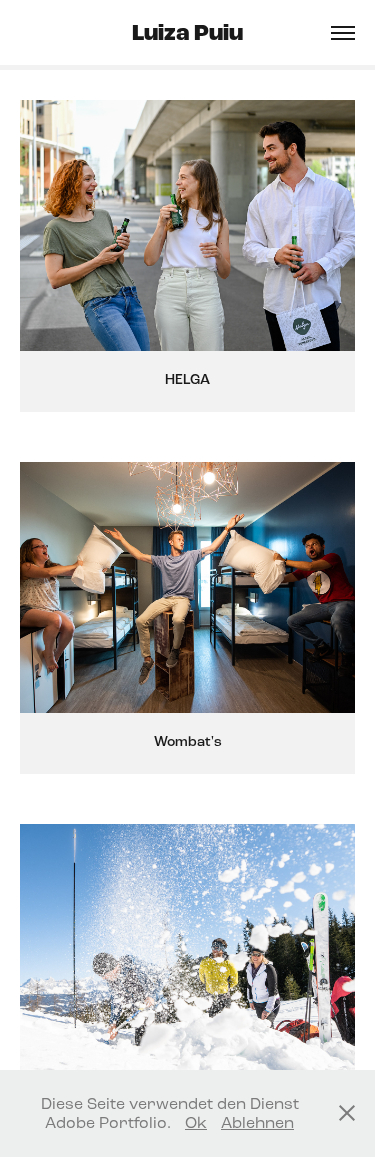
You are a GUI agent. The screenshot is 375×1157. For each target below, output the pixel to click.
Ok (196, 1122)
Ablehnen (257, 1122)
